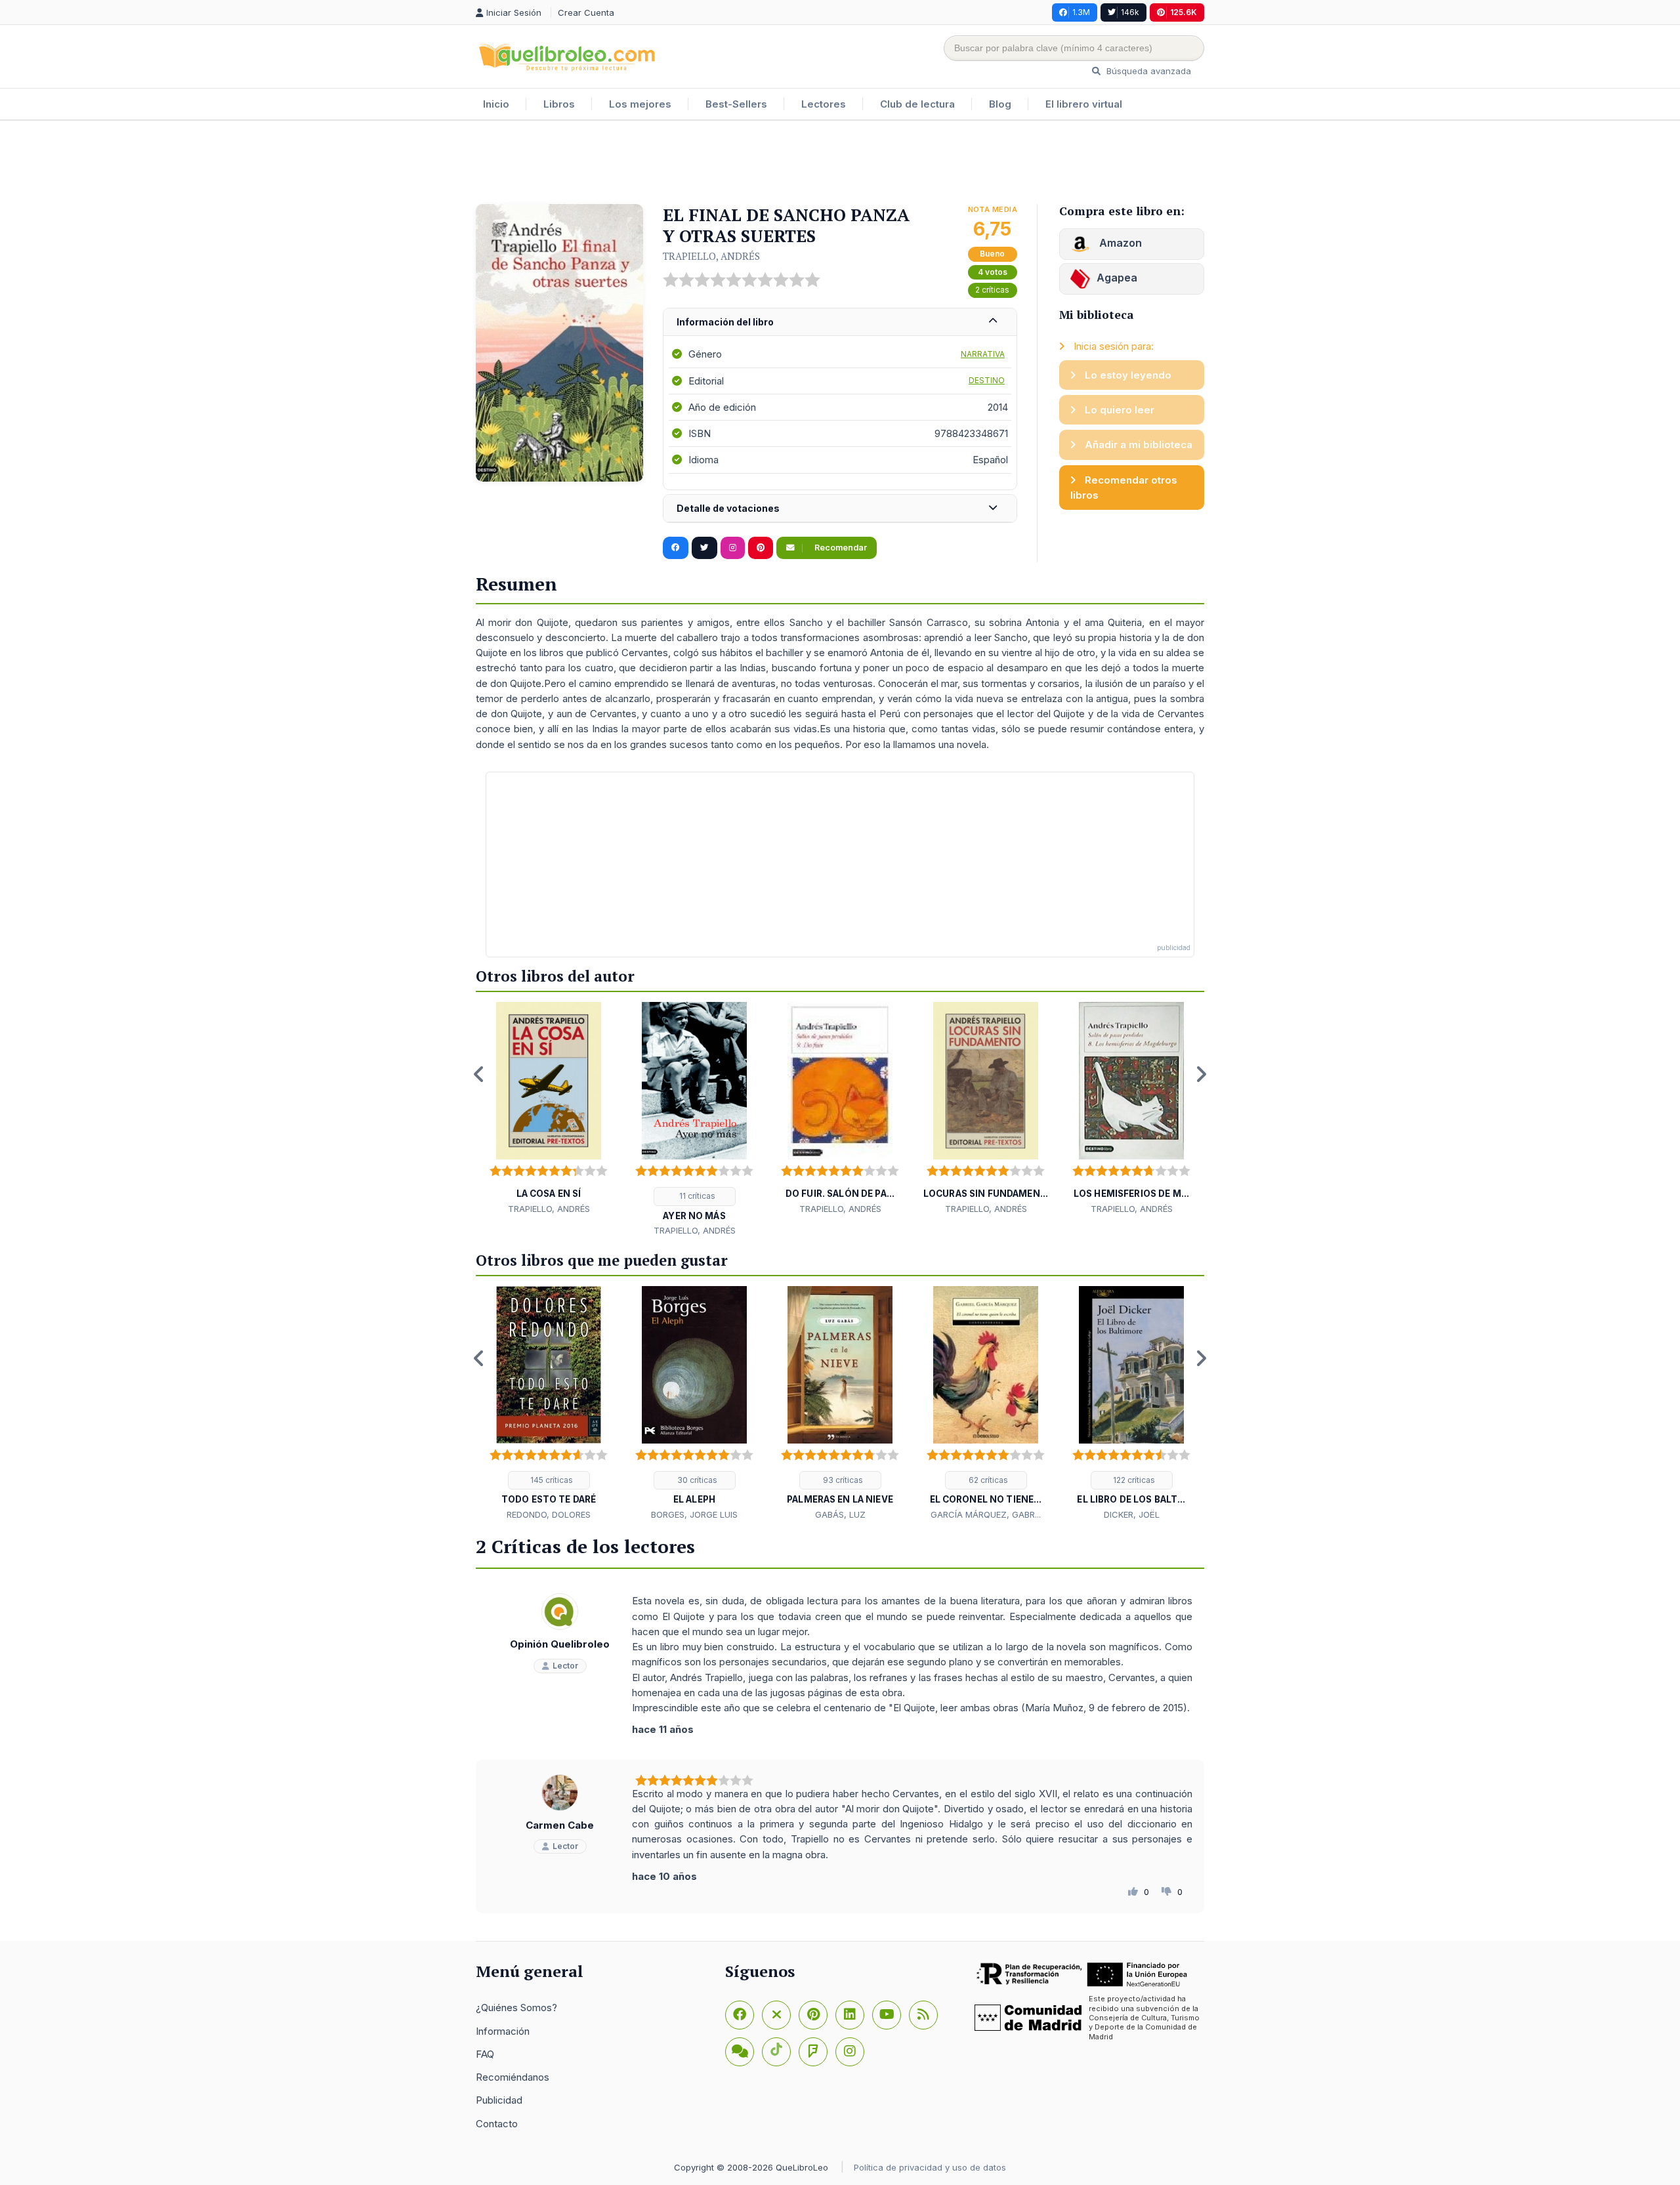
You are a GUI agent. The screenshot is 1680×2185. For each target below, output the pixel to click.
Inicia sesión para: (1112, 346)
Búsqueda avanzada (1147, 71)
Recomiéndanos (513, 2077)
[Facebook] (740, 2015)
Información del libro (725, 322)
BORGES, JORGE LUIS (694, 1514)
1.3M (1081, 12)
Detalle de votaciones (728, 508)
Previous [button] (479, 1074)
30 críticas (696, 1480)
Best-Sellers (736, 104)
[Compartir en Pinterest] (761, 548)
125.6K (1184, 12)
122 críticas (1133, 1480)
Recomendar (840, 548)
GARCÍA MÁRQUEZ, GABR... (986, 1514)
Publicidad (499, 2100)
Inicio (496, 104)
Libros (559, 104)
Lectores (824, 104)
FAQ (485, 2054)
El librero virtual (1084, 104)
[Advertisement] (840, 163)
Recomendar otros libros (1124, 488)
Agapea (1117, 278)
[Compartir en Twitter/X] (704, 548)
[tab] (840, 323)
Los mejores (640, 104)
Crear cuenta (586, 12)
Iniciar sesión (515, 12)
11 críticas (696, 1196)
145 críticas (551, 1480)
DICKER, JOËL (1132, 1514)
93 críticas (842, 1480)
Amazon (1119, 243)
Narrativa (983, 354)
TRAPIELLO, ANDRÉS (711, 256)
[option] (549, 1109)
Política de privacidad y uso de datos (930, 2167)
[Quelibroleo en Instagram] (733, 548)
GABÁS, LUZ (840, 1514)
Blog (1000, 104)
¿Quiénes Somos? (516, 2008)
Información (503, 2031)
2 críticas (992, 290)
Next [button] (1201, 1074)
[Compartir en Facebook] (676, 548)
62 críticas (987, 1480)
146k (1130, 12)
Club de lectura (917, 104)
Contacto (497, 2124)
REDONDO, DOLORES (549, 1514)
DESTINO (987, 380)
